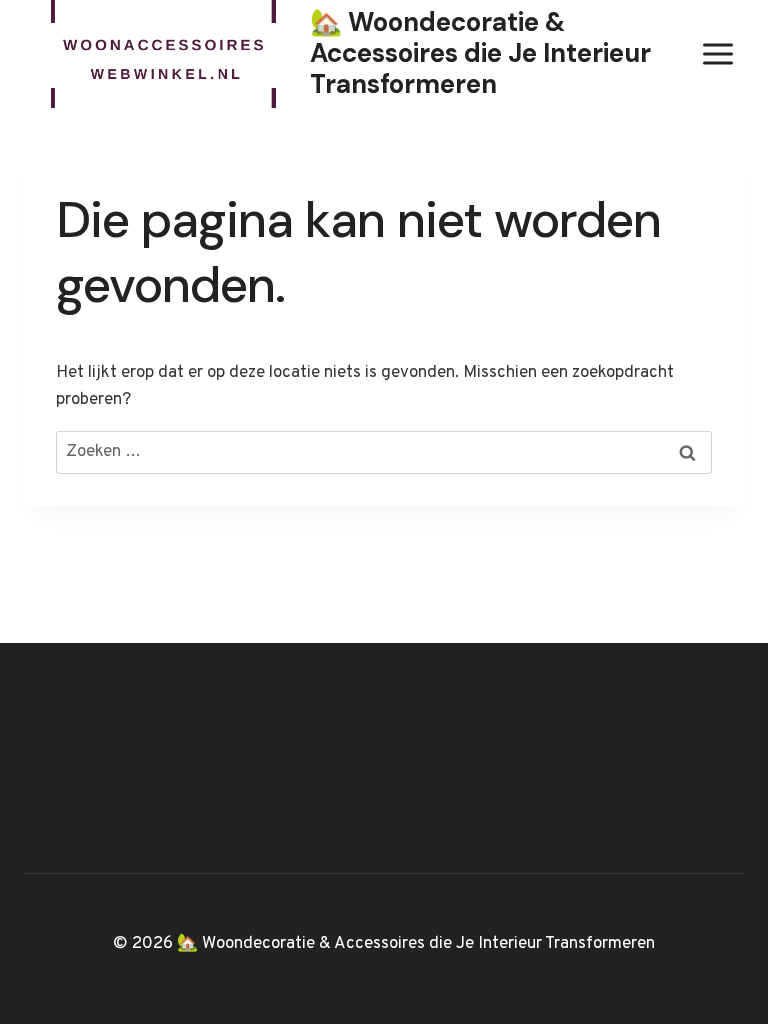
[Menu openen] (717, 53)
